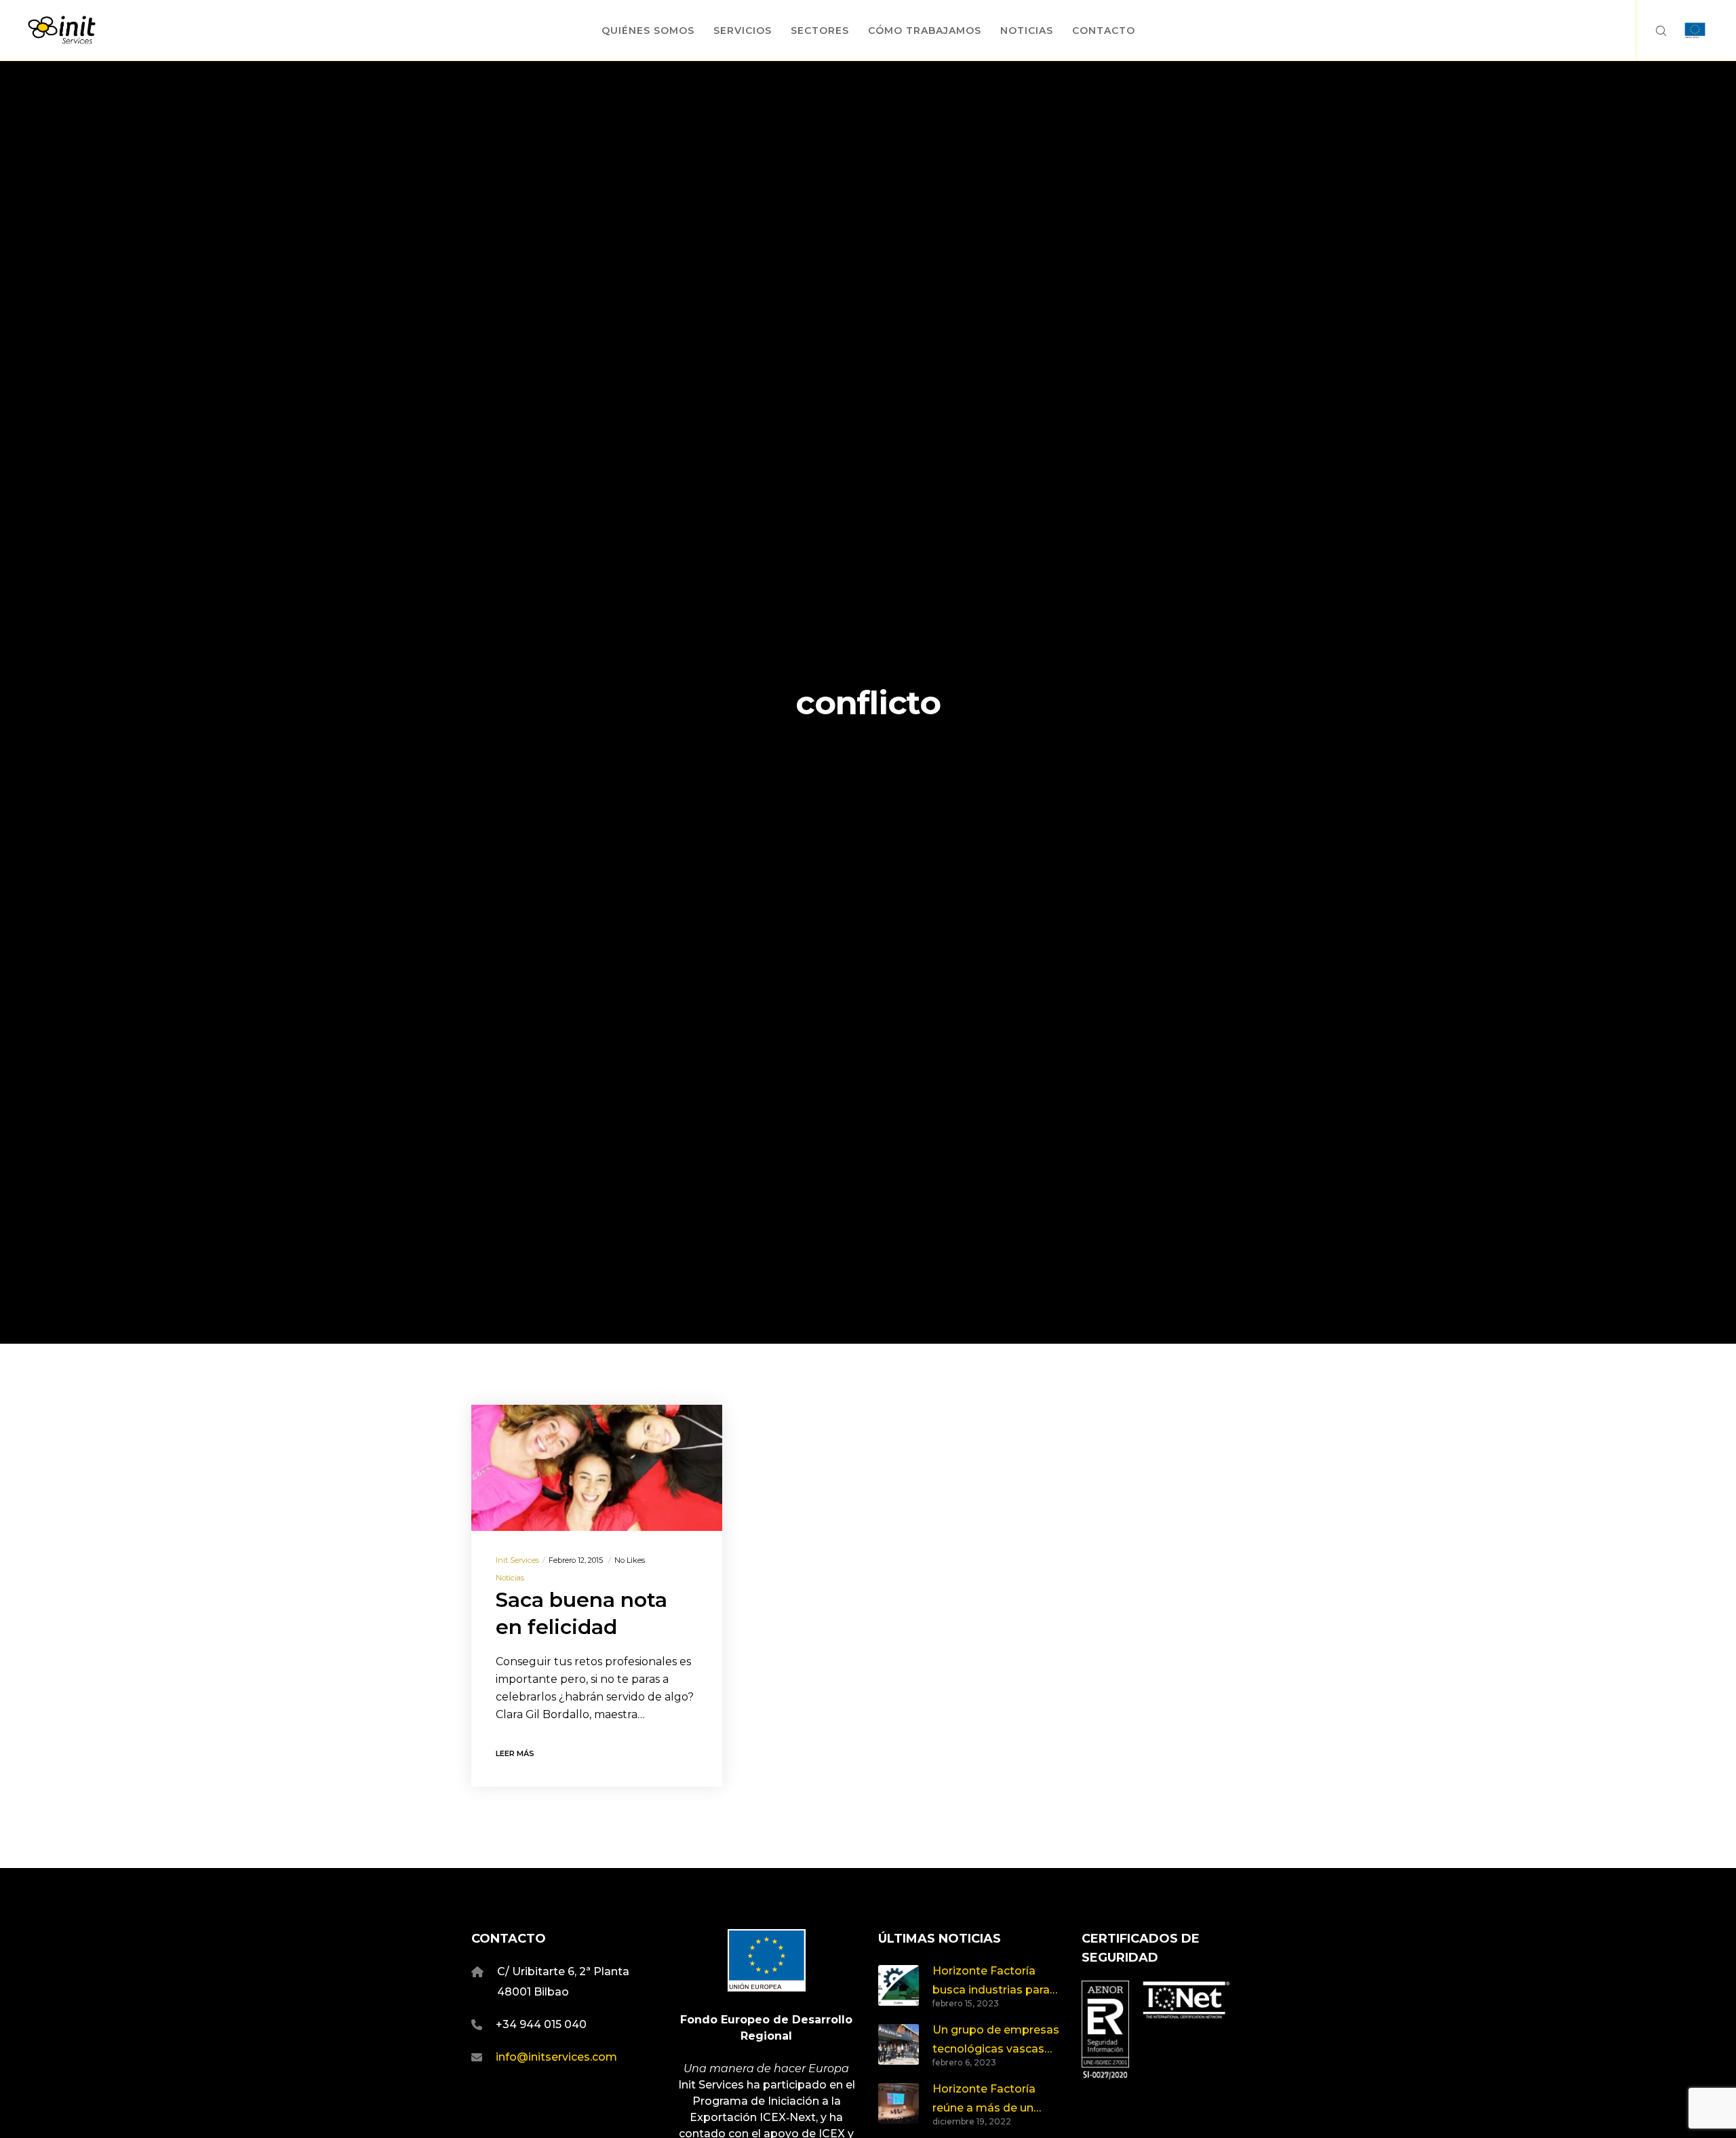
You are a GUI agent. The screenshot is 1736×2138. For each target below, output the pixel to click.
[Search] (1652, 31)
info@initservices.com (556, 2057)
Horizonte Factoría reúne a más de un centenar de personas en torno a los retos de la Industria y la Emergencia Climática (994, 2100)
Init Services (517, 1560)
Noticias (510, 1578)
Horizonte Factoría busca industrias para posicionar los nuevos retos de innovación (992, 1982)
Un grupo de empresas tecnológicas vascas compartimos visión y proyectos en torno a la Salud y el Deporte (996, 2041)
